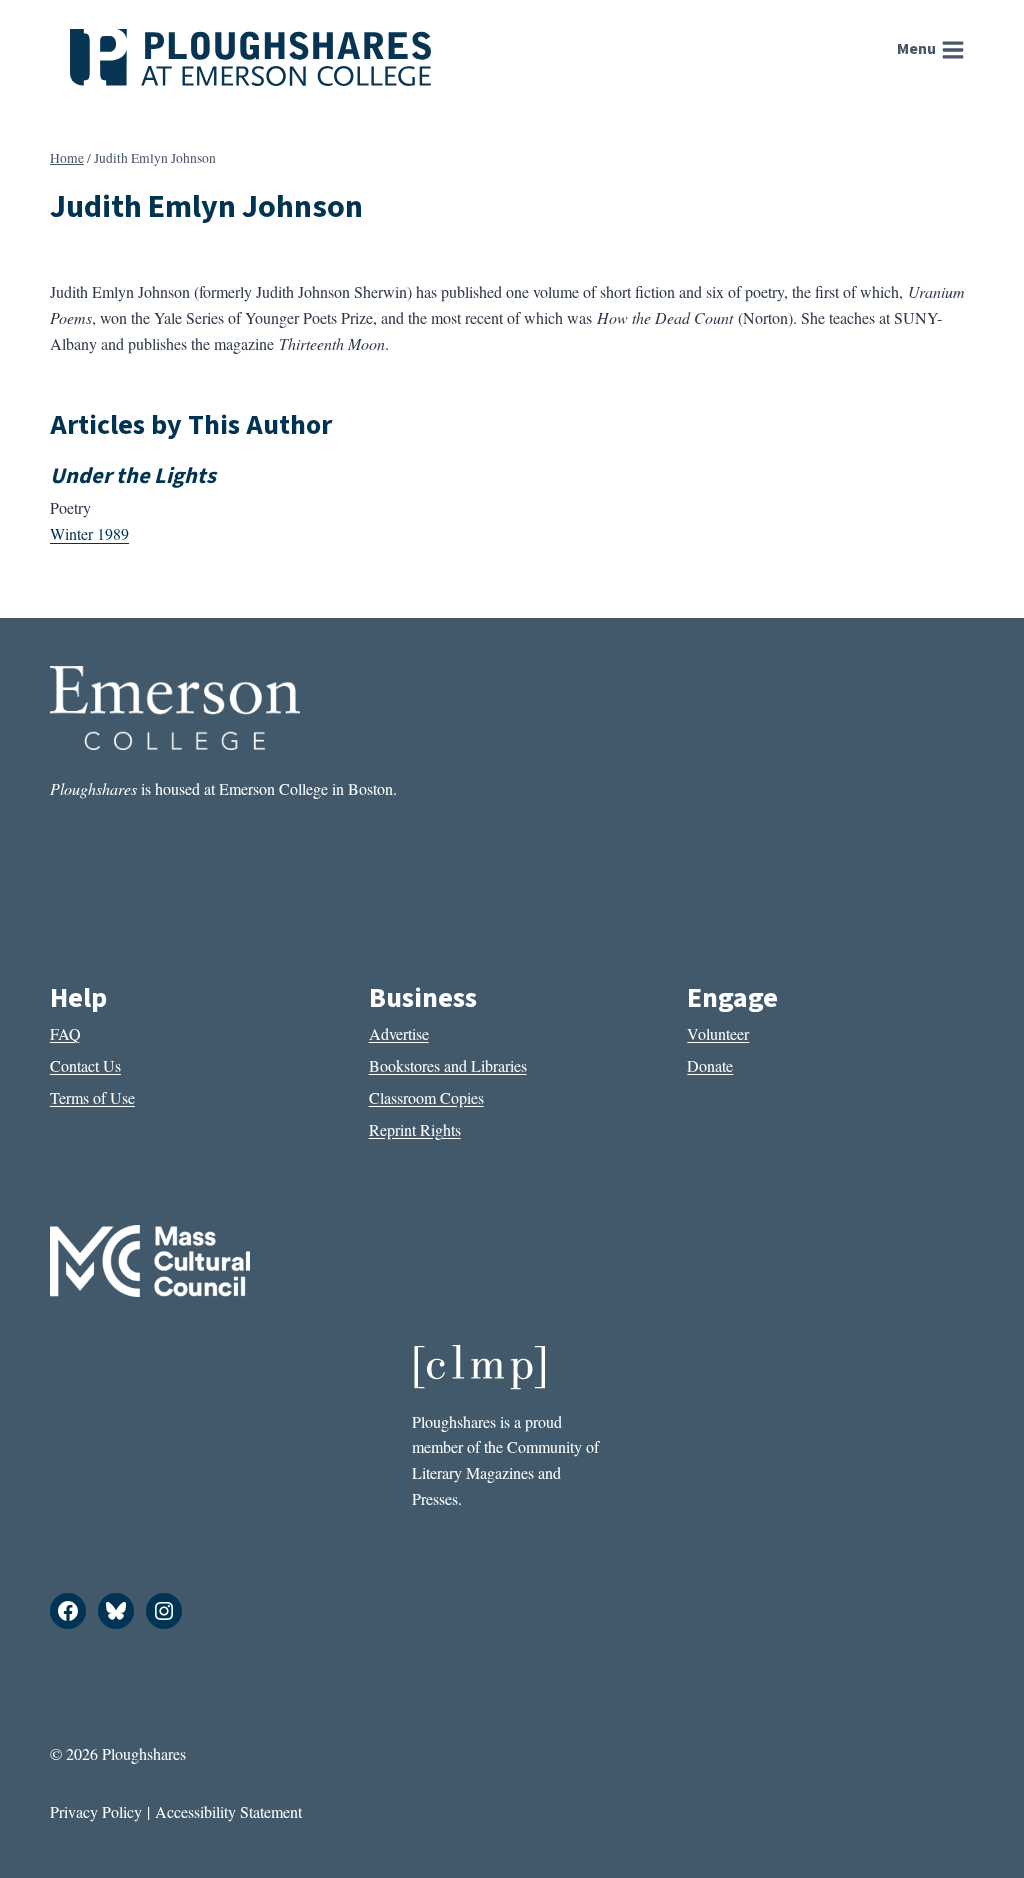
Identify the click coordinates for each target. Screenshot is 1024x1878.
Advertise (399, 1033)
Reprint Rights (415, 1129)
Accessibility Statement (228, 1811)
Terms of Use (92, 1097)
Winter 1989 (89, 533)
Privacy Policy (96, 1811)
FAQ (65, 1033)
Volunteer (718, 1033)
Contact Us (85, 1065)
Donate (710, 1065)
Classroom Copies (426, 1097)
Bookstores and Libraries (448, 1065)
